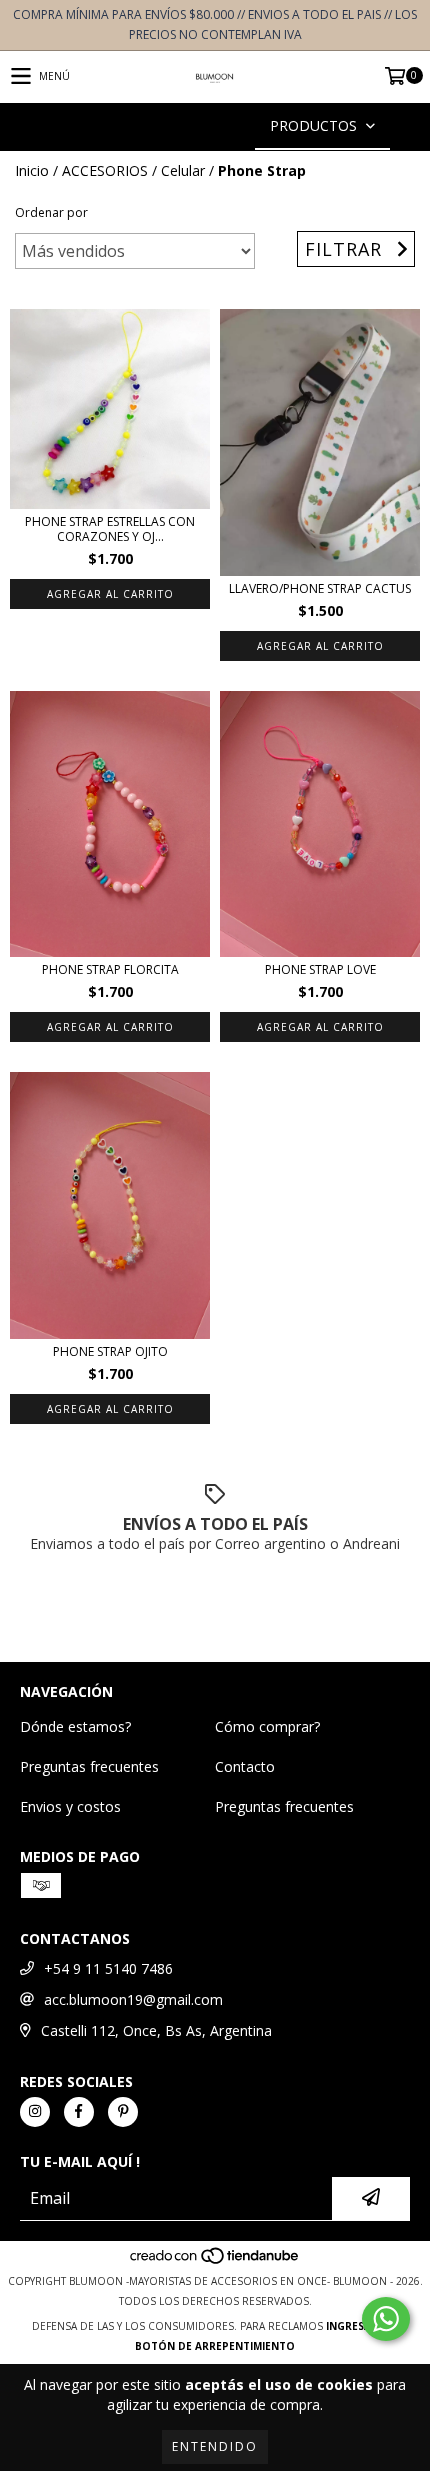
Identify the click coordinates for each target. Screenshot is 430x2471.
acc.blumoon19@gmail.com (133, 1999)
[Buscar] (185, 126)
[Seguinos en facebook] (79, 2112)
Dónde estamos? (75, 1726)
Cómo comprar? (267, 1726)
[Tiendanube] (215, 2261)
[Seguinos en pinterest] (123, 2112)
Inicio (32, 170)
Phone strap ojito (110, 1351)
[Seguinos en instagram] (35, 2112)
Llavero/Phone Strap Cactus (320, 588)
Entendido (215, 2446)
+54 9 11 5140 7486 (108, 1968)
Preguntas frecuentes (89, 1766)
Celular (183, 170)
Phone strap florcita (110, 969)
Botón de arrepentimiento (215, 2346)
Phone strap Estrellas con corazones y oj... (110, 529)
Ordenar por (51, 212)
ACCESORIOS (105, 170)
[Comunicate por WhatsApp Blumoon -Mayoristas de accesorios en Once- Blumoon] (386, 2319)
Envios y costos (70, 1806)
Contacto (245, 1766)
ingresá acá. (362, 2326)
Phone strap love (320, 969)
